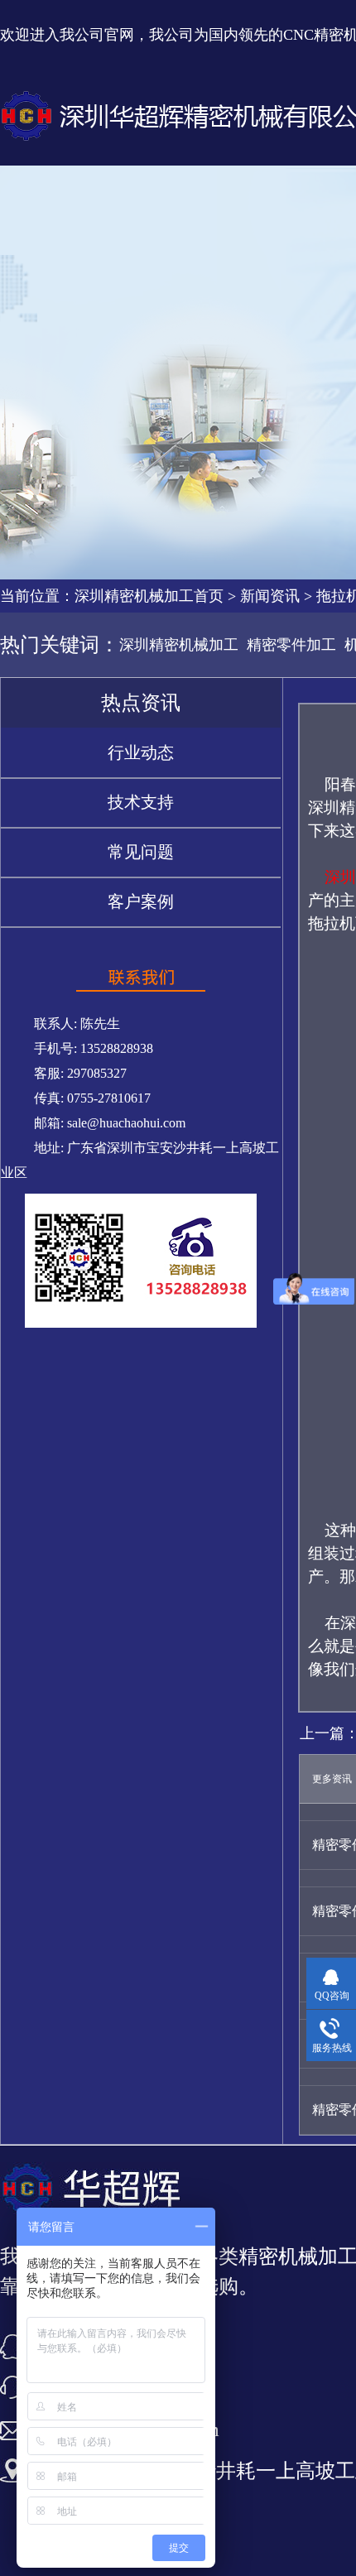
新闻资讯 (270, 596)
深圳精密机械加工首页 (149, 596)
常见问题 (141, 852)
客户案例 (141, 901)
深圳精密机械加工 (179, 645)
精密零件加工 (291, 645)
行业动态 (141, 752)
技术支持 (141, 802)
